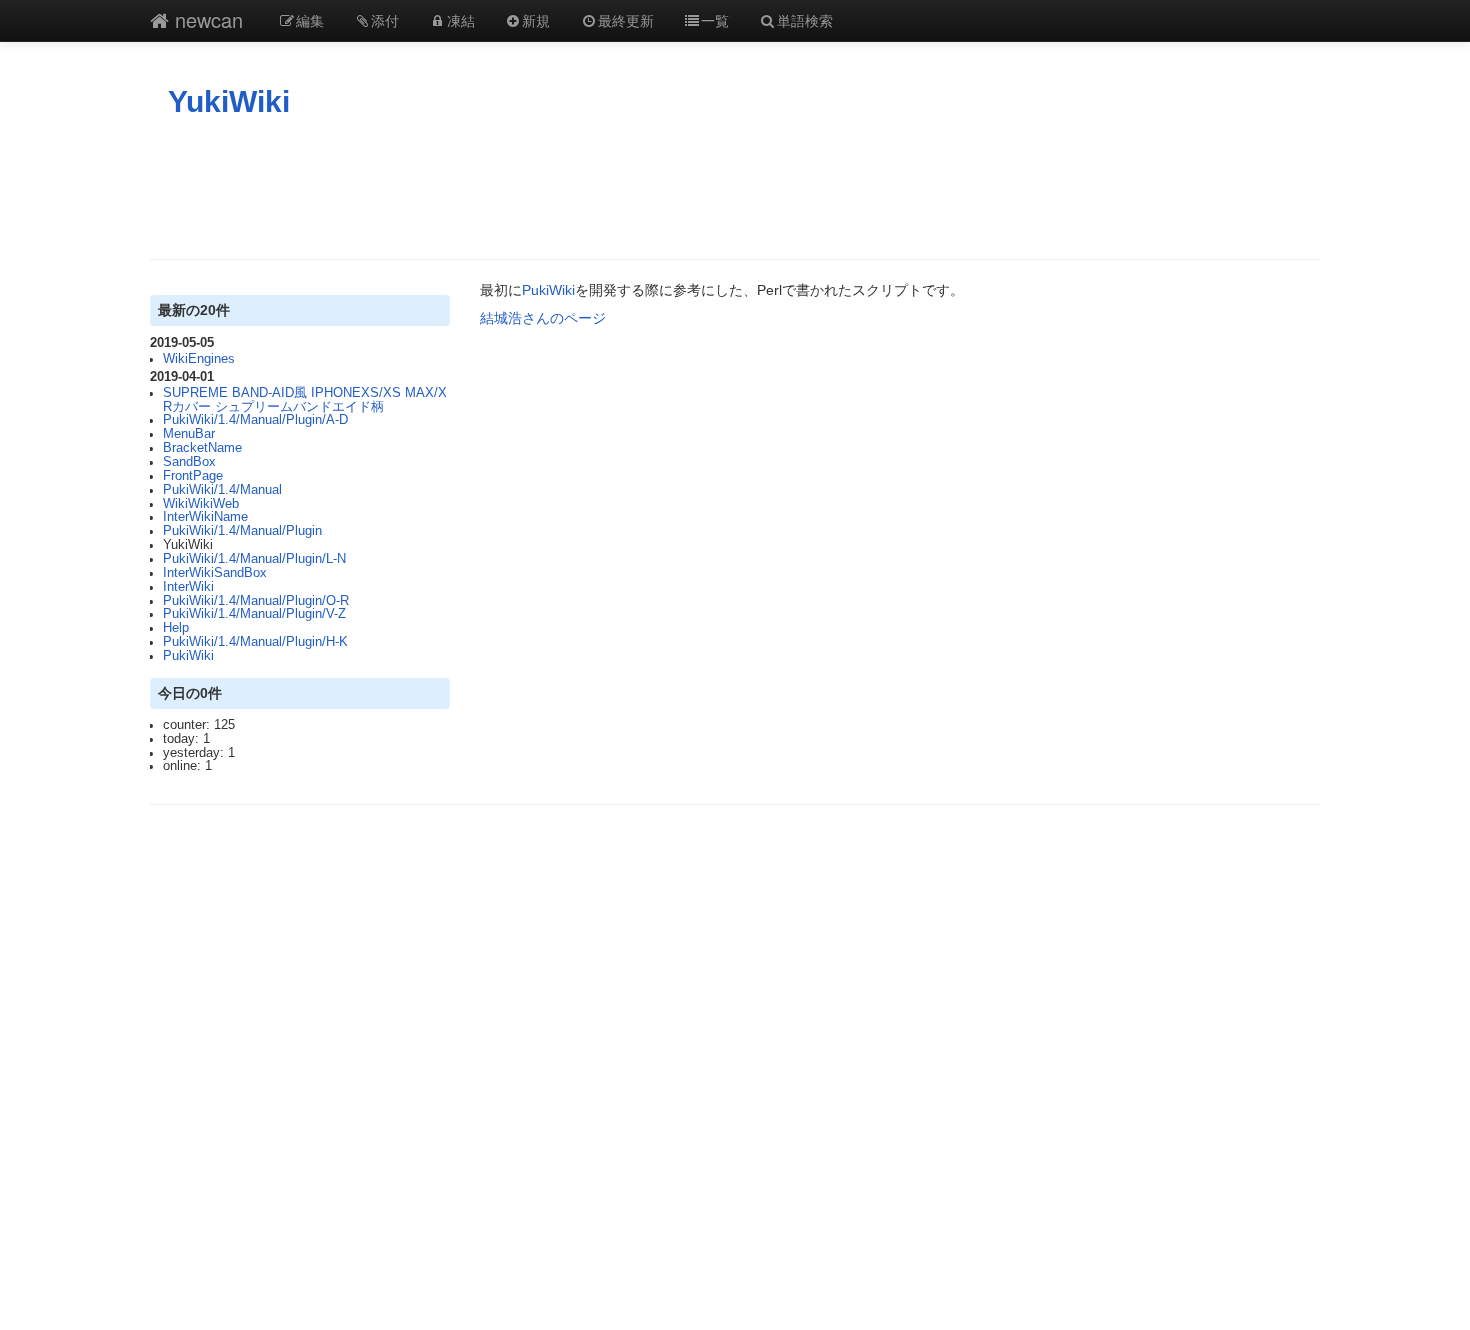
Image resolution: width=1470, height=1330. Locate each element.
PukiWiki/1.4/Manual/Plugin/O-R (256, 601)
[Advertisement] (735, 189)
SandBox (189, 462)
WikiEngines (199, 359)
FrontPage (193, 476)
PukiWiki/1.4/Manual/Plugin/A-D (255, 420)
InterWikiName (205, 517)
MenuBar (189, 434)
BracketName (202, 448)
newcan (206, 19)
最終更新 (626, 20)
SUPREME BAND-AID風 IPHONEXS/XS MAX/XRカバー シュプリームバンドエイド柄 (305, 400)
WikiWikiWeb (201, 504)
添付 (385, 20)
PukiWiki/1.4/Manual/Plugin (242, 531)
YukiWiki (229, 101)
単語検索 (805, 20)
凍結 (461, 20)
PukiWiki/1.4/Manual (222, 490)
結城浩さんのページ (543, 318)
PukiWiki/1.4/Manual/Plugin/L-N (254, 559)
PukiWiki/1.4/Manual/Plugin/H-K (255, 642)
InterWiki (188, 587)
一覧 (715, 20)
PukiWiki (188, 656)
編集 (310, 20)
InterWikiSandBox (215, 573)
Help (176, 628)
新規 (536, 20)
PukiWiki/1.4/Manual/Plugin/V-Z (254, 614)
